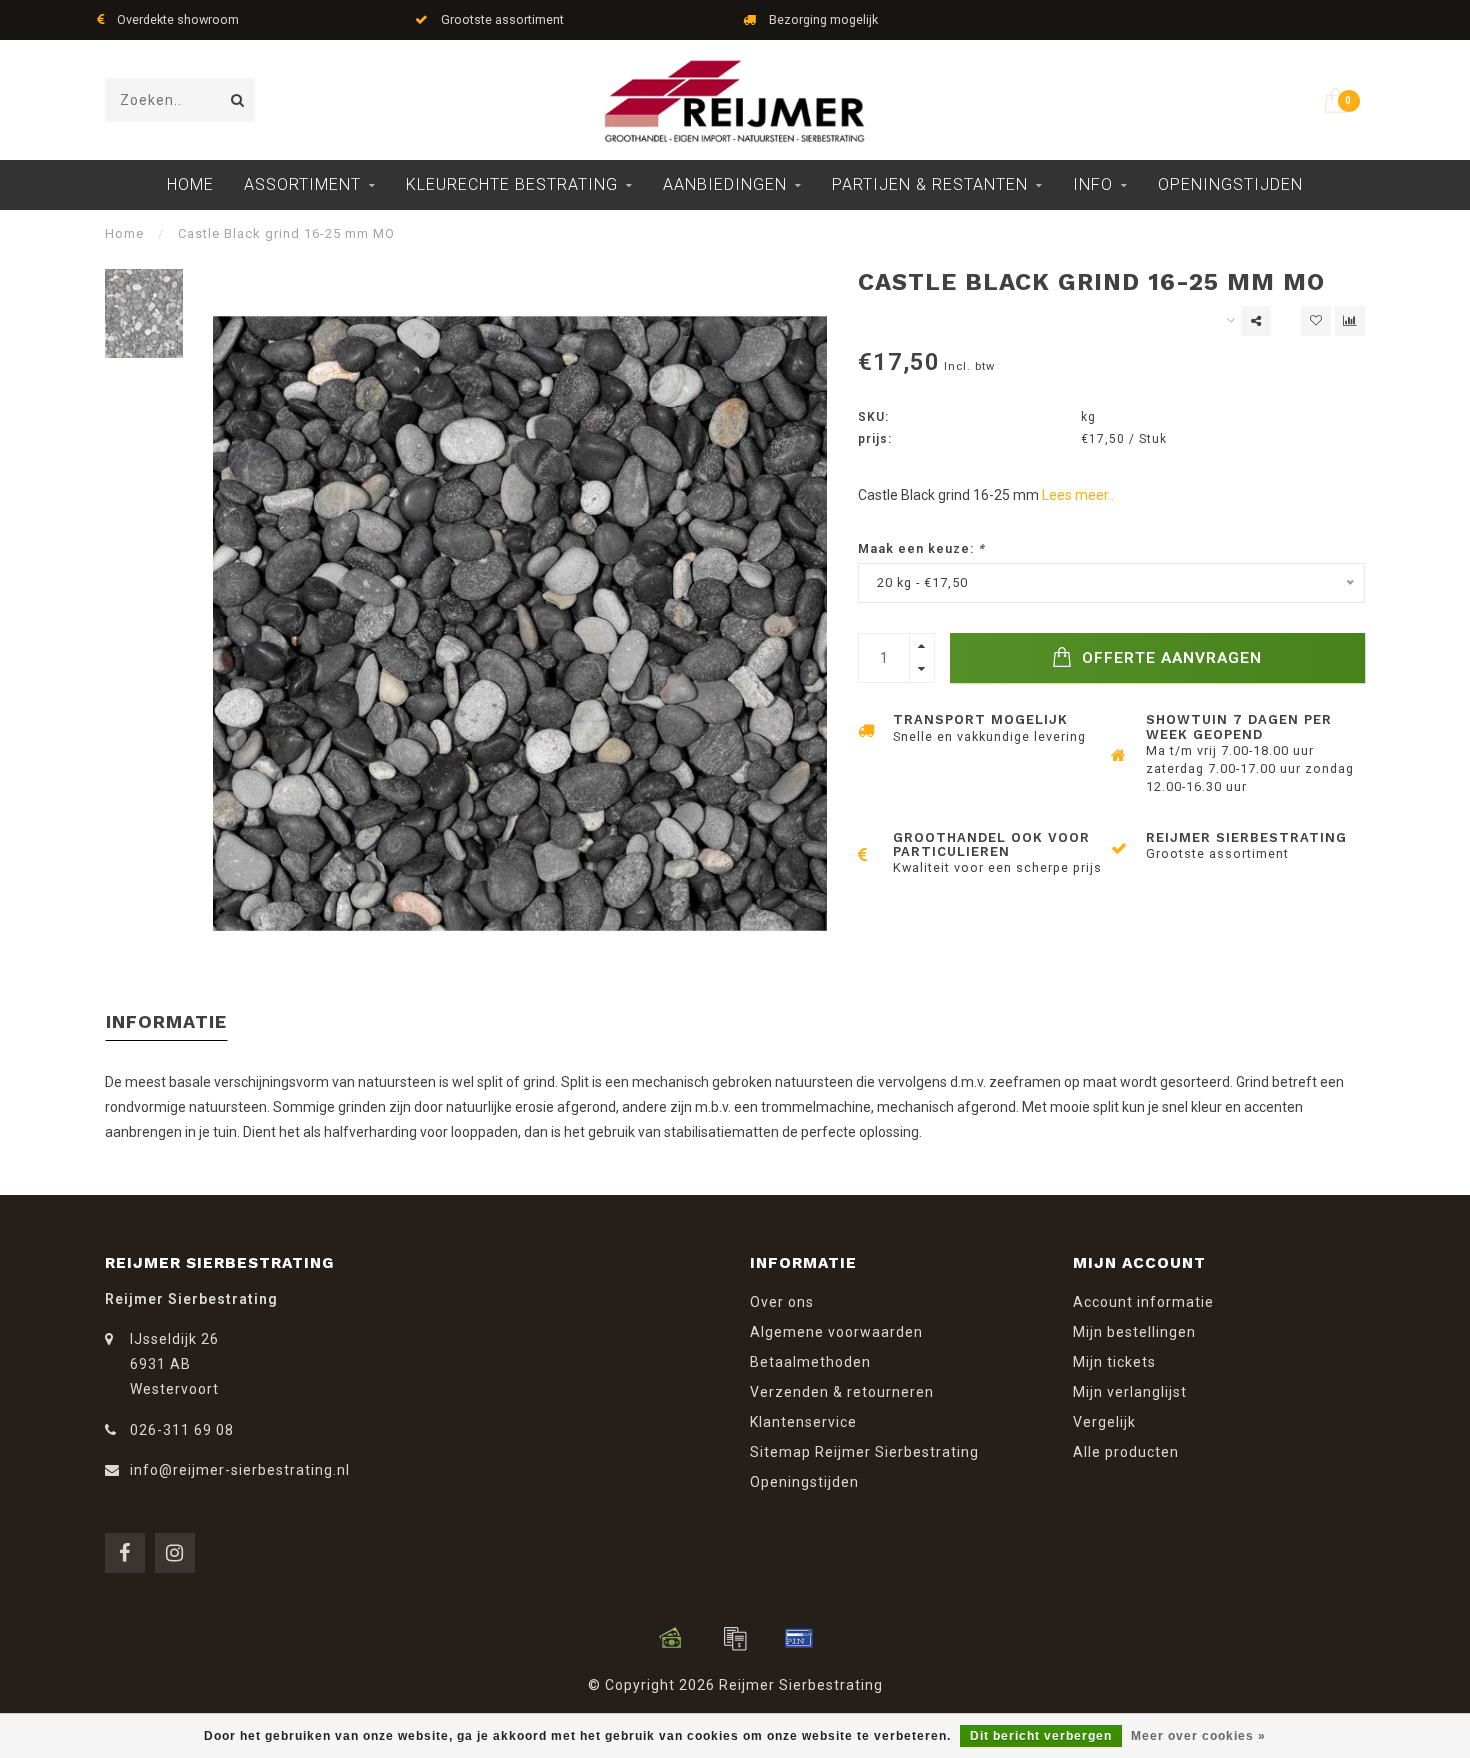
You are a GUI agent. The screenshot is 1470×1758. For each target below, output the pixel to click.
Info (1093, 184)
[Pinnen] (799, 1638)
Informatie (166, 1021)
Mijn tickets (1114, 1362)
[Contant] (671, 1638)
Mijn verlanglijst (1130, 1392)
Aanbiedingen (725, 184)
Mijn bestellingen (1134, 1332)
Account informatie (1143, 1302)
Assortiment (302, 184)
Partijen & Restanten (930, 184)
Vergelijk (1104, 1422)
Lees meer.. (1078, 495)
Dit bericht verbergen (1041, 1736)
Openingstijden (1230, 184)
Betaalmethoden (810, 1362)
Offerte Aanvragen (1169, 658)
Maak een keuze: (921, 548)
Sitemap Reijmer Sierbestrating (864, 1452)
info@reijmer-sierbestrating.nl (240, 1470)
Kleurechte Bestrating (512, 184)
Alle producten (1126, 1452)
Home (190, 184)
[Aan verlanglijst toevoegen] (1316, 321)
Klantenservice (803, 1422)
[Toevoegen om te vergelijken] (1350, 321)
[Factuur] (735, 1638)
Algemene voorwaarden (836, 1332)
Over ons (782, 1302)
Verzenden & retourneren (842, 1392)
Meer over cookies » (1198, 1736)
